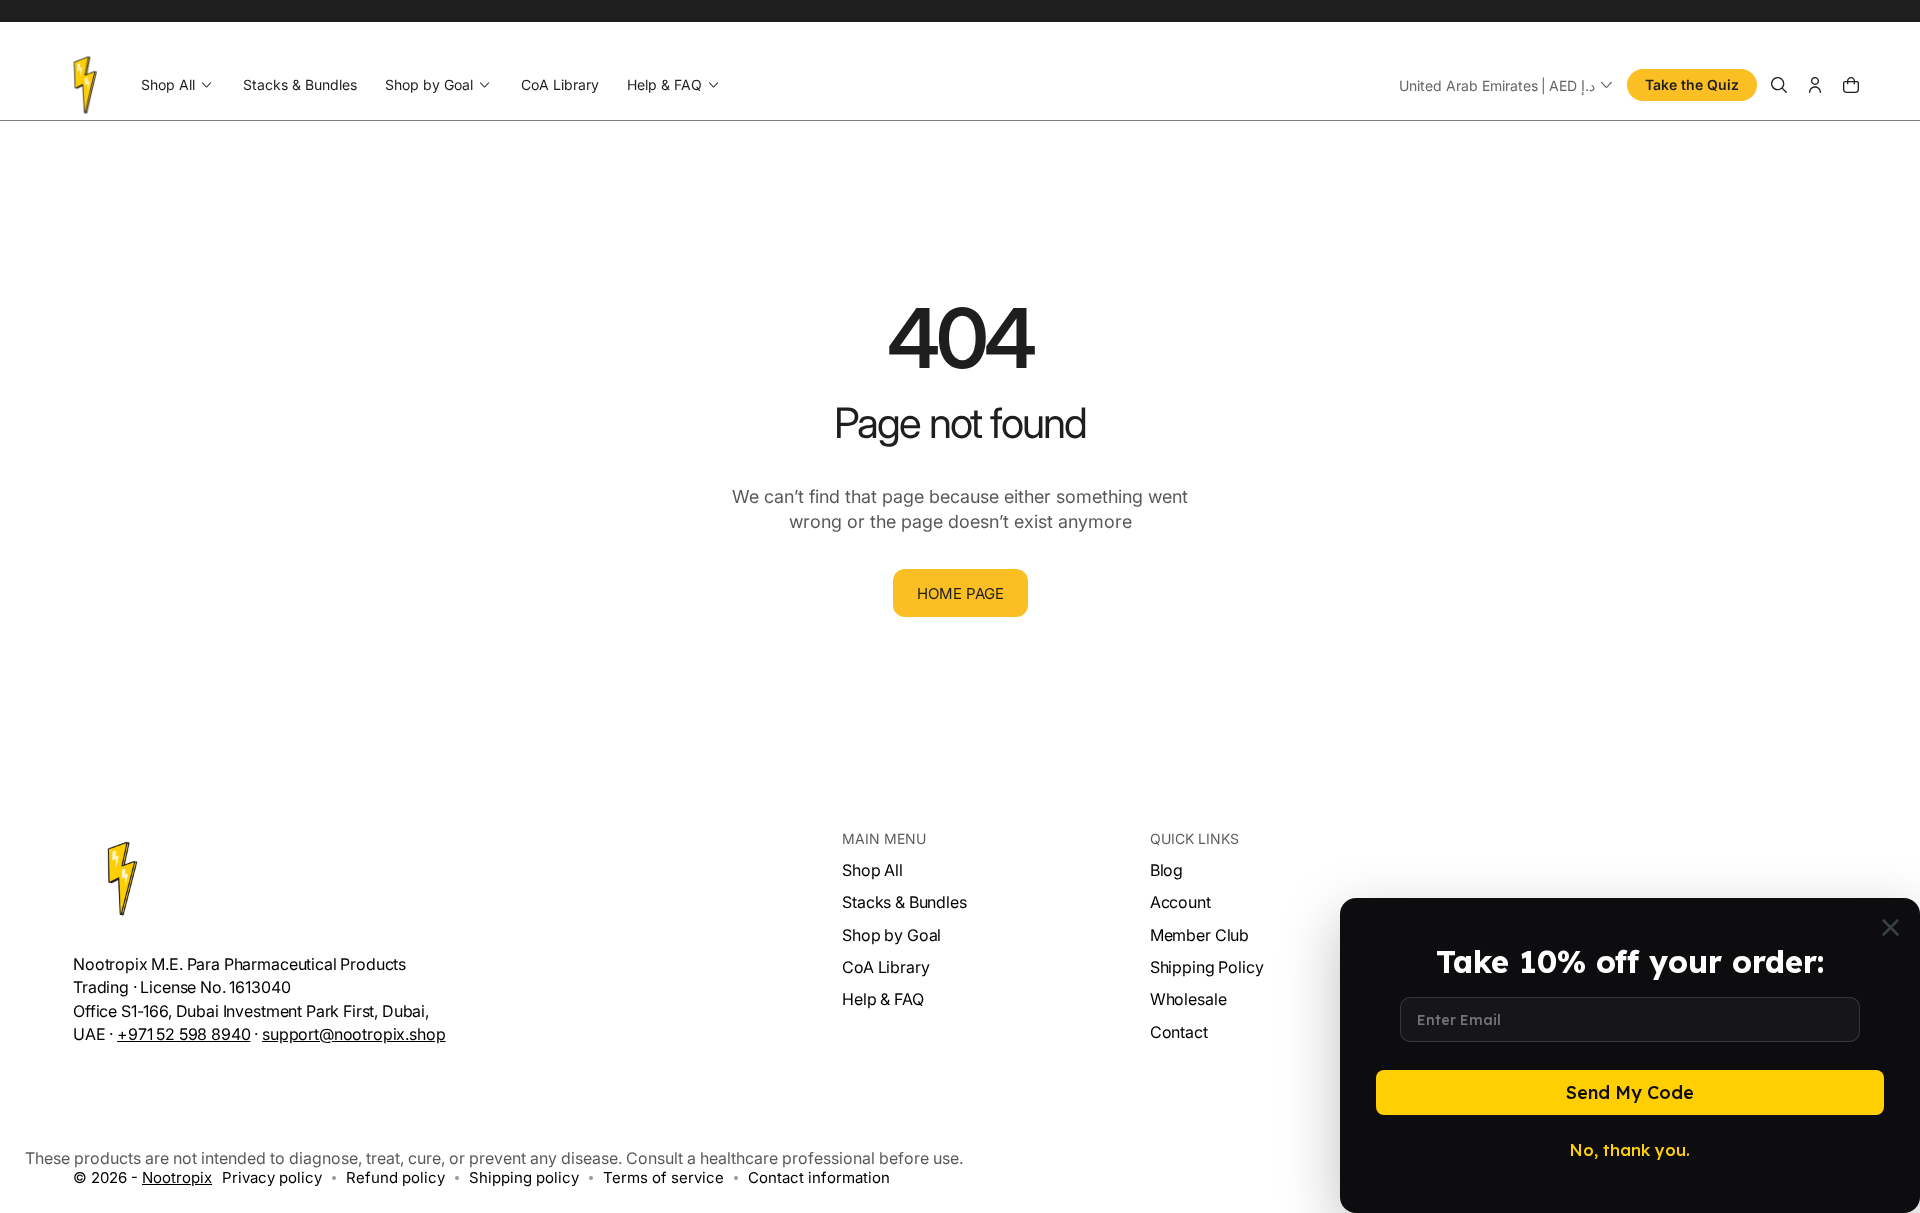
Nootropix (177, 1177)
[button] (1508, 85)
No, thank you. (1630, 1150)
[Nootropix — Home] (86, 85)
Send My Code (1630, 1092)
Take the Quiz (1692, 84)
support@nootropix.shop (353, 1034)
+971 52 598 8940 (183, 1034)
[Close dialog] (1890, 927)
